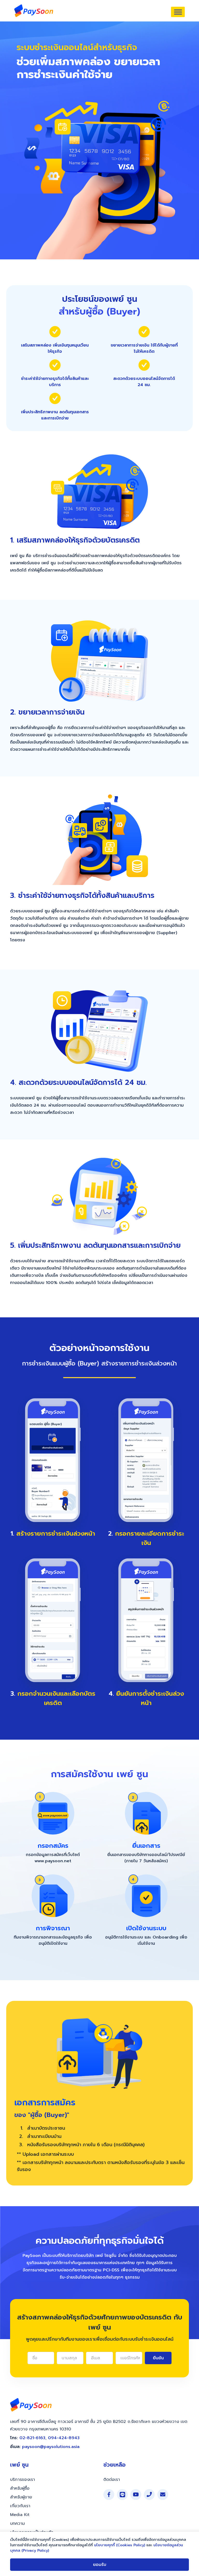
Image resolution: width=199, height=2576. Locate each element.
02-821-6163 (32, 2438)
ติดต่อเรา (112, 2480)
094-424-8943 (64, 2438)
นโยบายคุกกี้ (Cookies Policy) (120, 2545)
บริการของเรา (23, 2480)
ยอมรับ (100, 2565)
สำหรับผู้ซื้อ (20, 2488)
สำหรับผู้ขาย (21, 2497)
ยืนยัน (158, 2358)
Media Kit (20, 2515)
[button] (178, 12)
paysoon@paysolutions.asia (51, 2447)
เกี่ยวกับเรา (20, 2506)
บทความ (17, 2524)
